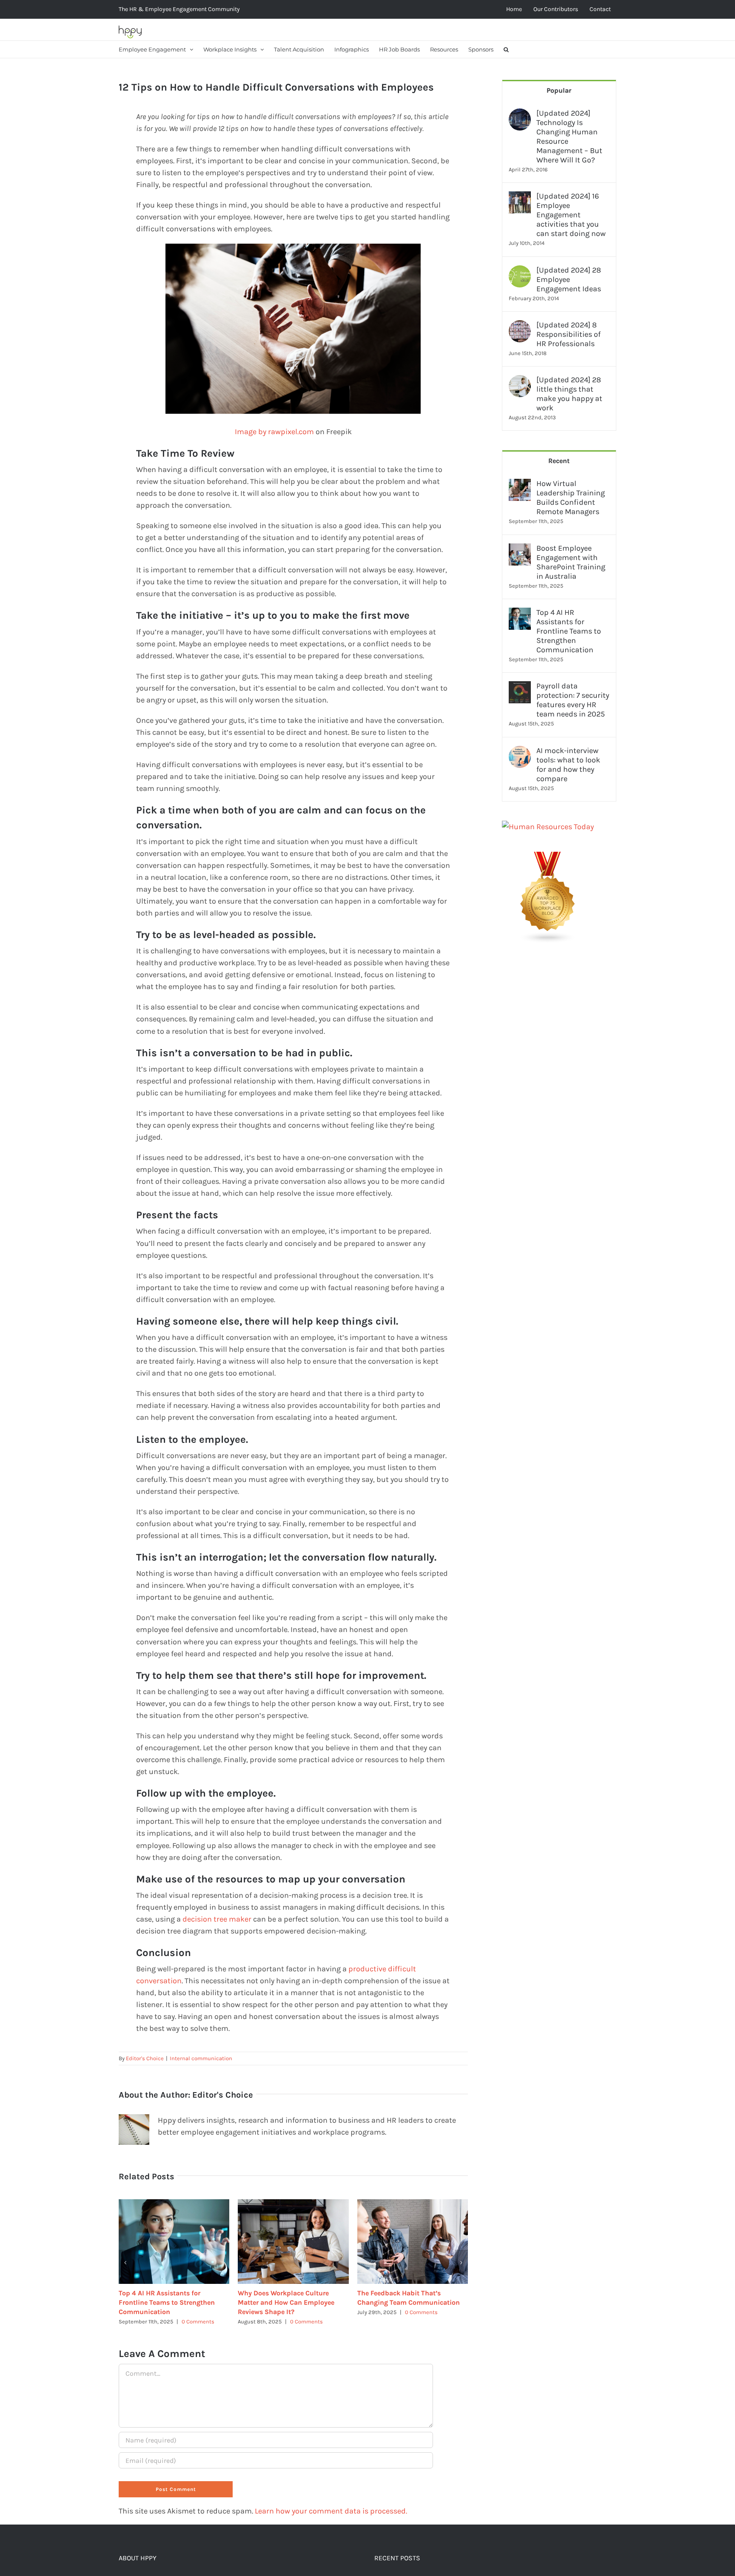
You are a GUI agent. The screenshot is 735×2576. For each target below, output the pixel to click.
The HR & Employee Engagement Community (179, 9)
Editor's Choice (145, 2058)
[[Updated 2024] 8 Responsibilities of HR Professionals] (520, 326)
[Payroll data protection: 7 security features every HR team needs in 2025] (520, 687)
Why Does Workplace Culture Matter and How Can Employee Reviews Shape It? (286, 2302)
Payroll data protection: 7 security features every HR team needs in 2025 (573, 700)
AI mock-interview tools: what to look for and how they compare (568, 765)
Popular (559, 90)
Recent (559, 461)
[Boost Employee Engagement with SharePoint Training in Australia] (520, 549)
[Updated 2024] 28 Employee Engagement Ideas (569, 279)
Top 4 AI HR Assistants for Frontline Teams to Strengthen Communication (167, 2302)
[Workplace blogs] (548, 858)
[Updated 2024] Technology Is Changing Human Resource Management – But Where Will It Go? (569, 136)
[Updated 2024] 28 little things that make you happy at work (569, 394)
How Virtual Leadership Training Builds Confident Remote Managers (571, 498)
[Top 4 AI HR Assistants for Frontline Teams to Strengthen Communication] (520, 614)
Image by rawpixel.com (274, 432)
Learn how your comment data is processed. (331, 2511)
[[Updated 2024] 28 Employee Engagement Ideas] (520, 271)
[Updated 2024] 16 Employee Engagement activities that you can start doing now (571, 215)
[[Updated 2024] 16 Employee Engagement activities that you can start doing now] (520, 197)
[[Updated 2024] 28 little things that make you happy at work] (520, 381)
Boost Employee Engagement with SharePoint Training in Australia (571, 562)
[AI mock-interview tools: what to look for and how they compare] (520, 752)
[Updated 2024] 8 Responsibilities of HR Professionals (568, 334)
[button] (506, 49)
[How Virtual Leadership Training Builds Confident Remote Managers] (520, 485)
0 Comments (198, 2322)
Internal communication (201, 2058)
